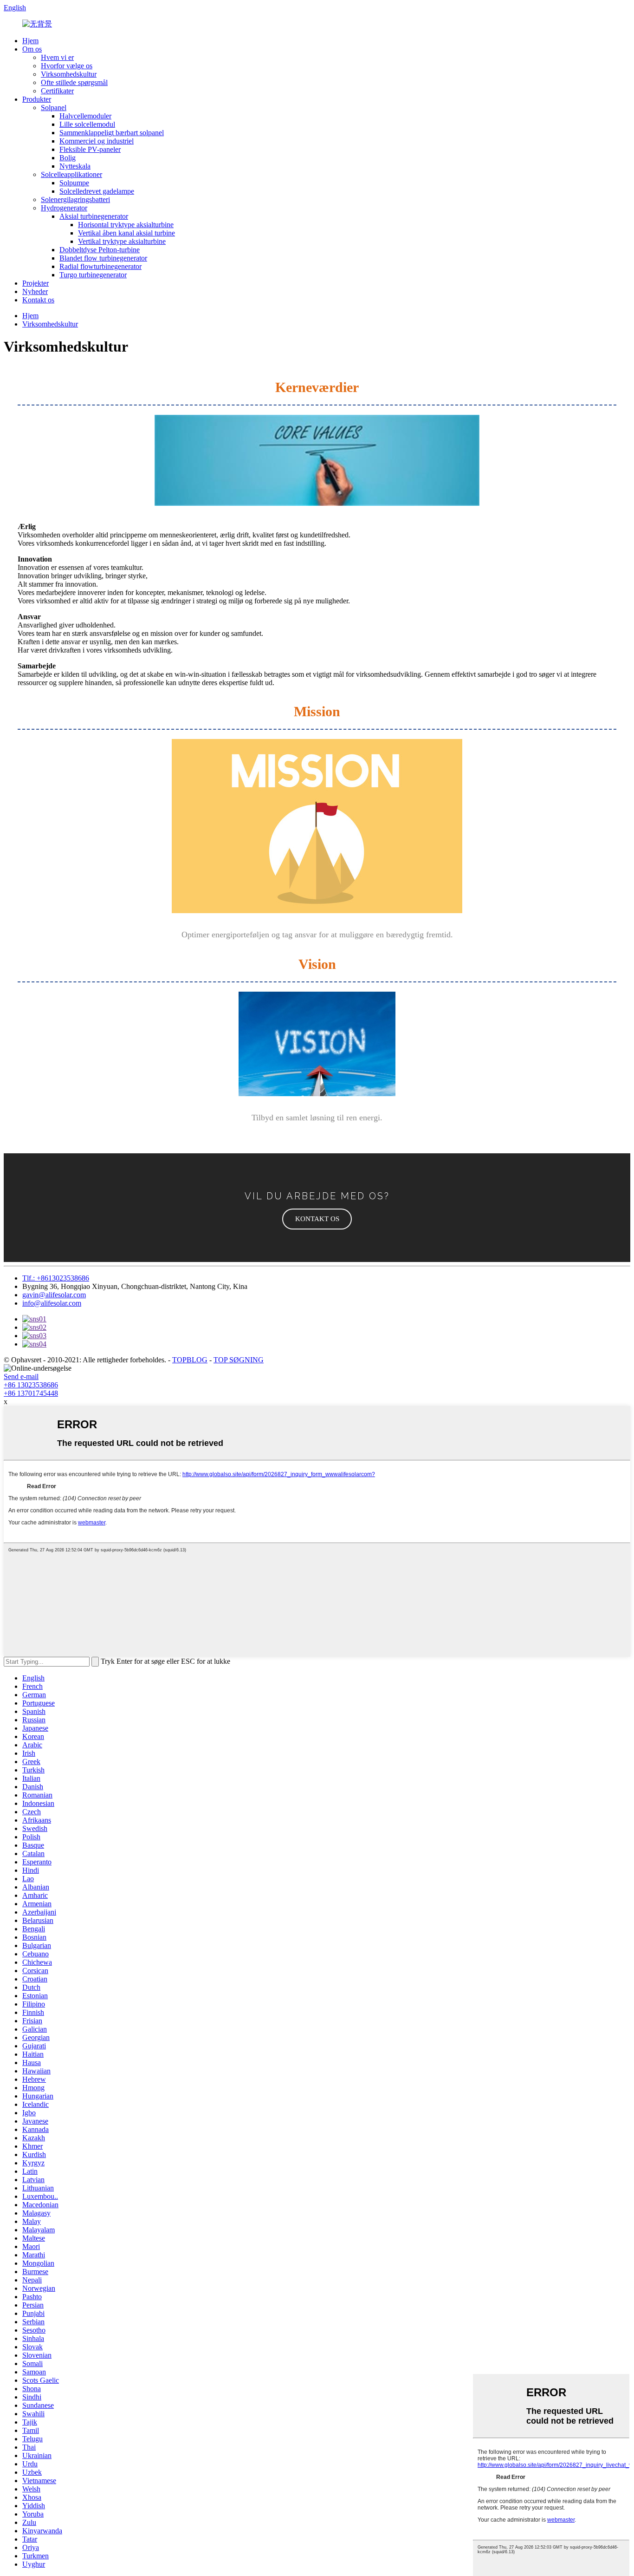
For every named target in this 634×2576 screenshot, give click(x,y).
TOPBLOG (190, 1360)
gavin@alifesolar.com (54, 1295)
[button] (317, 1219)
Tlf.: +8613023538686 (56, 1278)
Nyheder (35, 291)
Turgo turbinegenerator (93, 275)
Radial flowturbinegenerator (100, 266)
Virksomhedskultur (69, 74)
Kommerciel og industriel (97, 141)
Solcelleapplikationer (71, 174)
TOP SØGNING (239, 1360)
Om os (32, 49)
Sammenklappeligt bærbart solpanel (112, 133)
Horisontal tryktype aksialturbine (126, 225)
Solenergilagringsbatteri (75, 199)
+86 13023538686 (31, 1385)
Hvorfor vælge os (67, 66)
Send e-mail (21, 1376)
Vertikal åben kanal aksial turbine (126, 233)
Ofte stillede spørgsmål (74, 82)
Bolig (68, 158)
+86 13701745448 (31, 1393)
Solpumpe (74, 183)
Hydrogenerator (64, 208)
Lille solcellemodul (87, 124)
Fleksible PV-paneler (90, 149)
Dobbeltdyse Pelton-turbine (100, 250)
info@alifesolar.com (52, 1303)
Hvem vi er (57, 57)
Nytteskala (75, 166)
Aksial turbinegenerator (94, 216)
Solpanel (54, 108)
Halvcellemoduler (85, 116)
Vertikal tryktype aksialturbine (122, 241)
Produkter (37, 99)
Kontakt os (38, 300)
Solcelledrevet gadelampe (97, 191)
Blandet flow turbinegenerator (103, 258)
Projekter (36, 283)
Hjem (30, 41)
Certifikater (57, 91)
